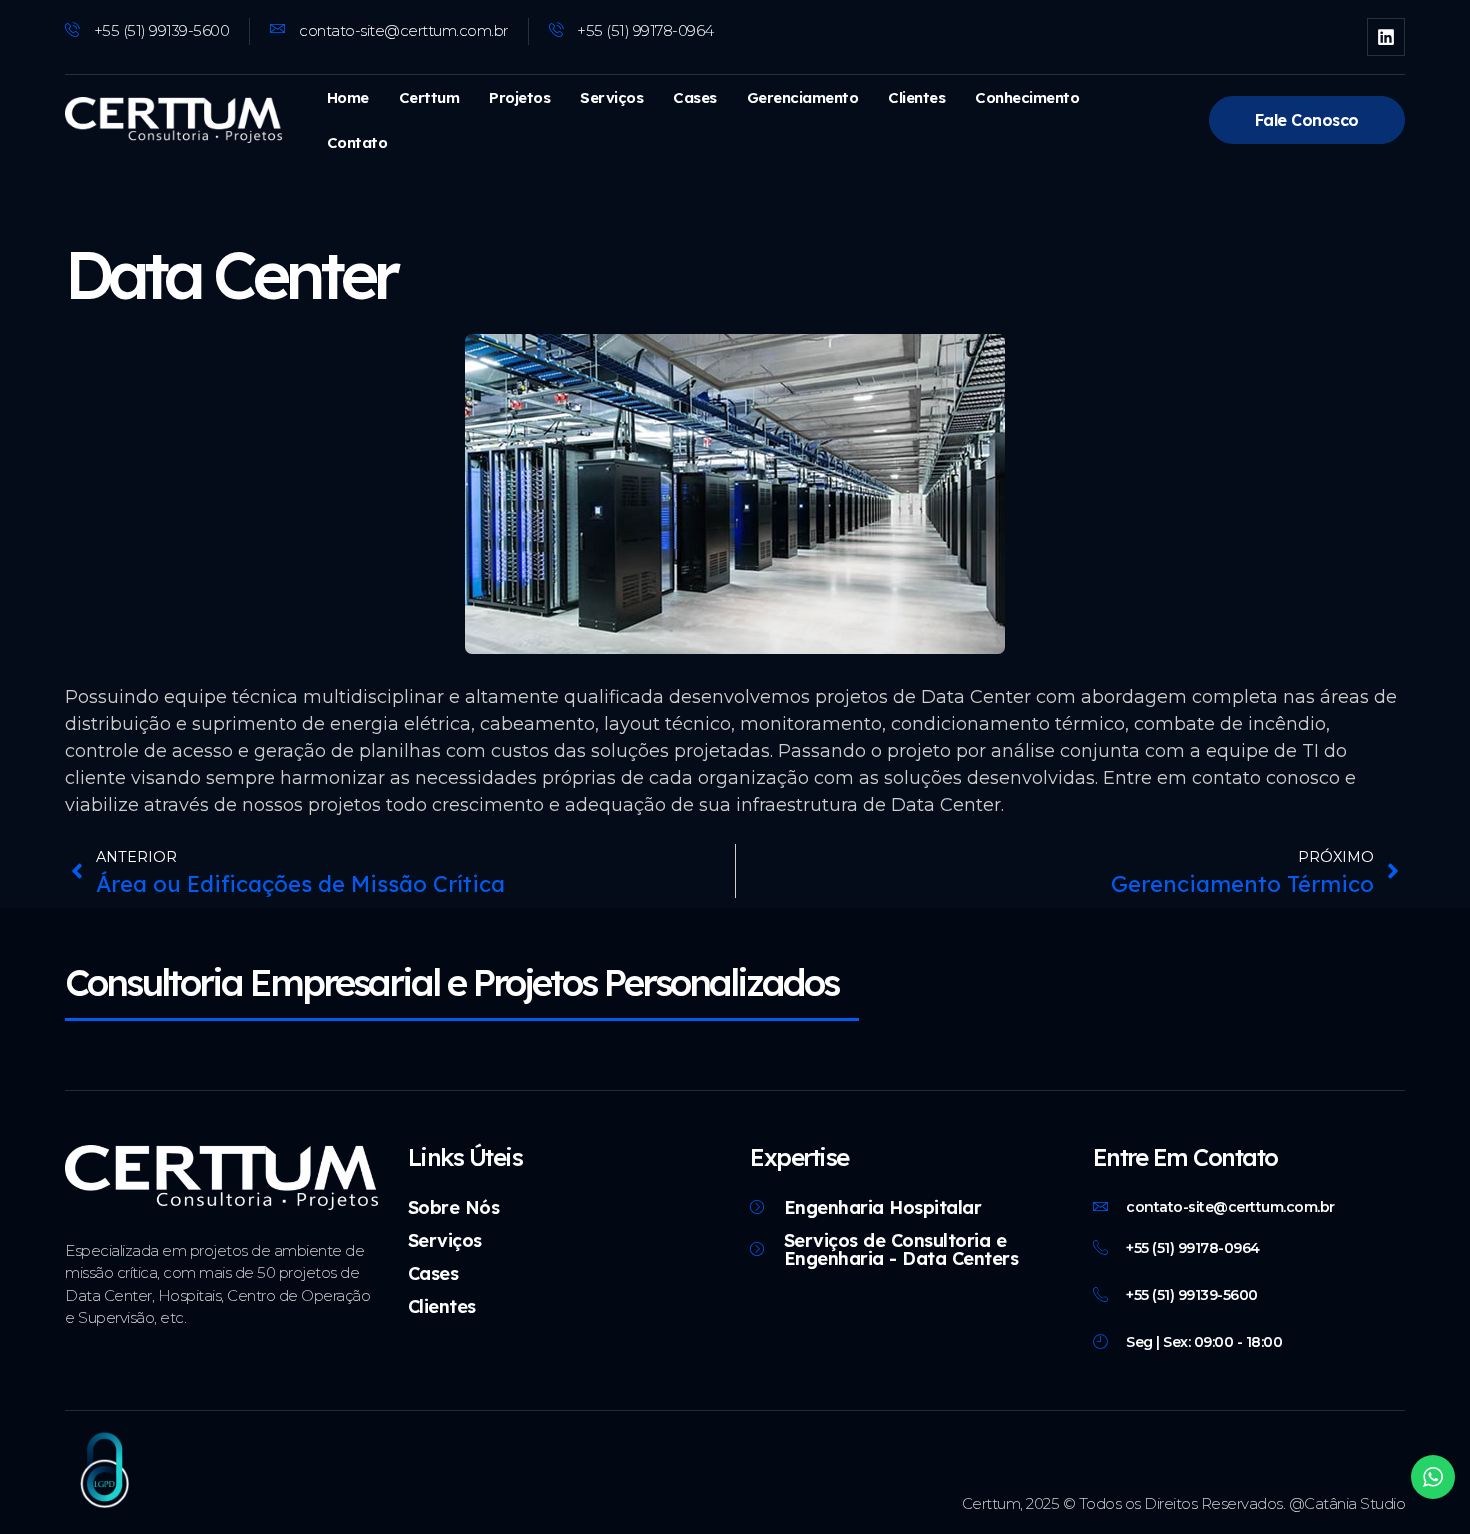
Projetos (519, 97)
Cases (695, 97)
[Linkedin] (1386, 37)
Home (348, 97)
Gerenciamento (803, 97)
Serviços (611, 97)
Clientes (916, 97)
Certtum (429, 97)
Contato (357, 142)
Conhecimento (1027, 97)
